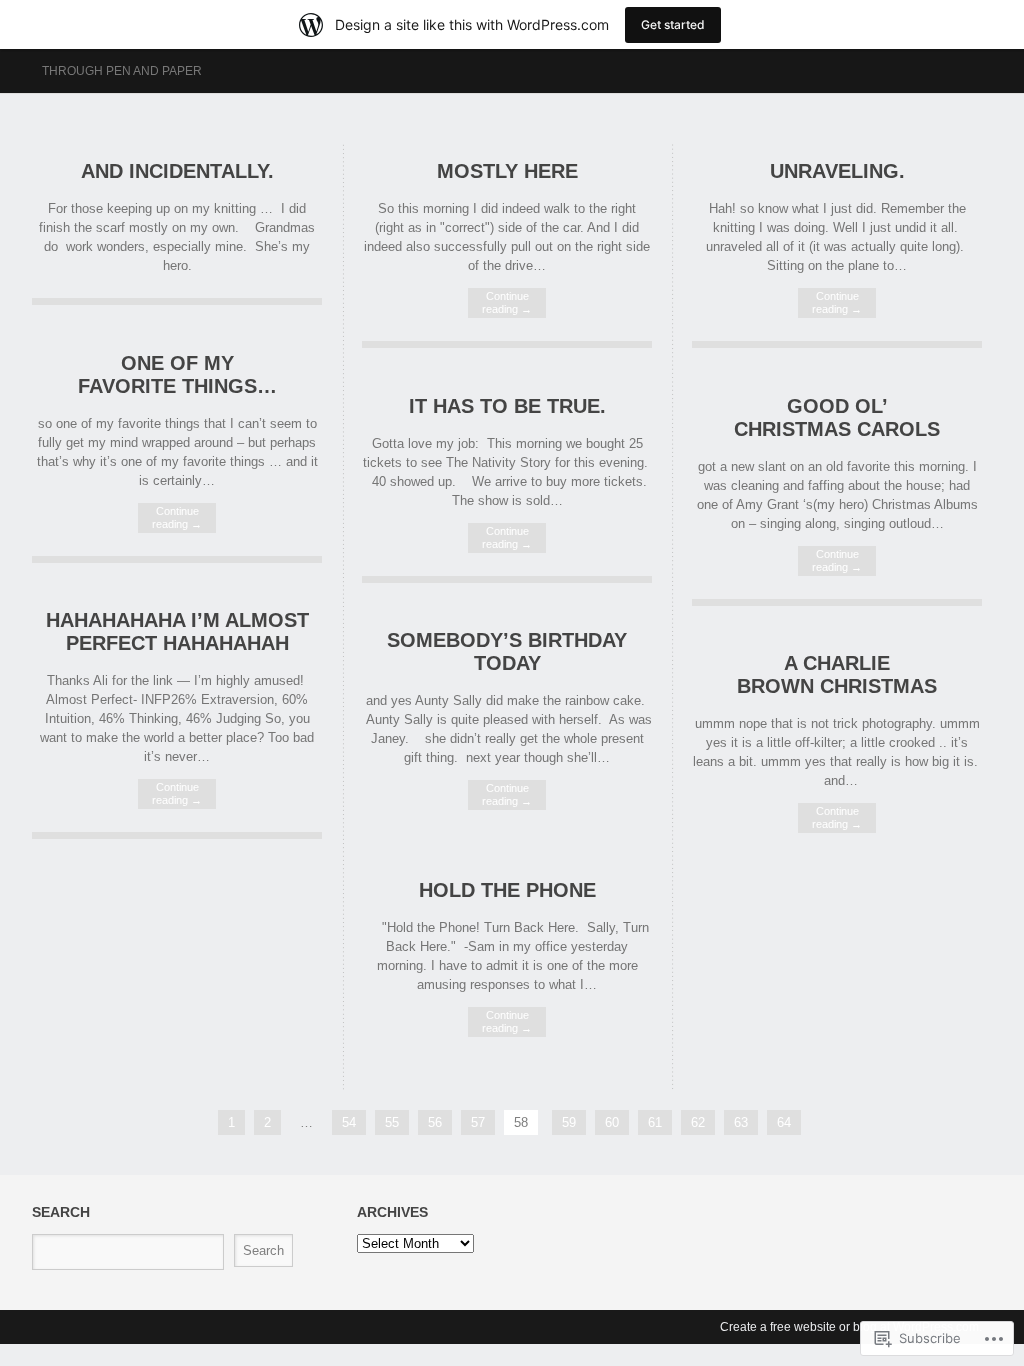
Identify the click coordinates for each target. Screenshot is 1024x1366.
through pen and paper (122, 71)
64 (784, 1122)
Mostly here (507, 171)
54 (349, 1122)
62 (698, 1122)
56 (435, 1122)
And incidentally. (177, 171)
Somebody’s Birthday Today (507, 651)
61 (655, 1122)
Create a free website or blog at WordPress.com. (851, 1327)
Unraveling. (837, 171)
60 (612, 1122)
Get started (673, 24)
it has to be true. (507, 406)
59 (569, 1122)
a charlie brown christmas (837, 674)
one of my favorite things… (177, 374)
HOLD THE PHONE (507, 890)
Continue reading (507, 302)
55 (392, 1122)
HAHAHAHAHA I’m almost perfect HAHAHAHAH (177, 631)
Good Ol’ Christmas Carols (837, 417)
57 (478, 1122)
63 (741, 1122)
